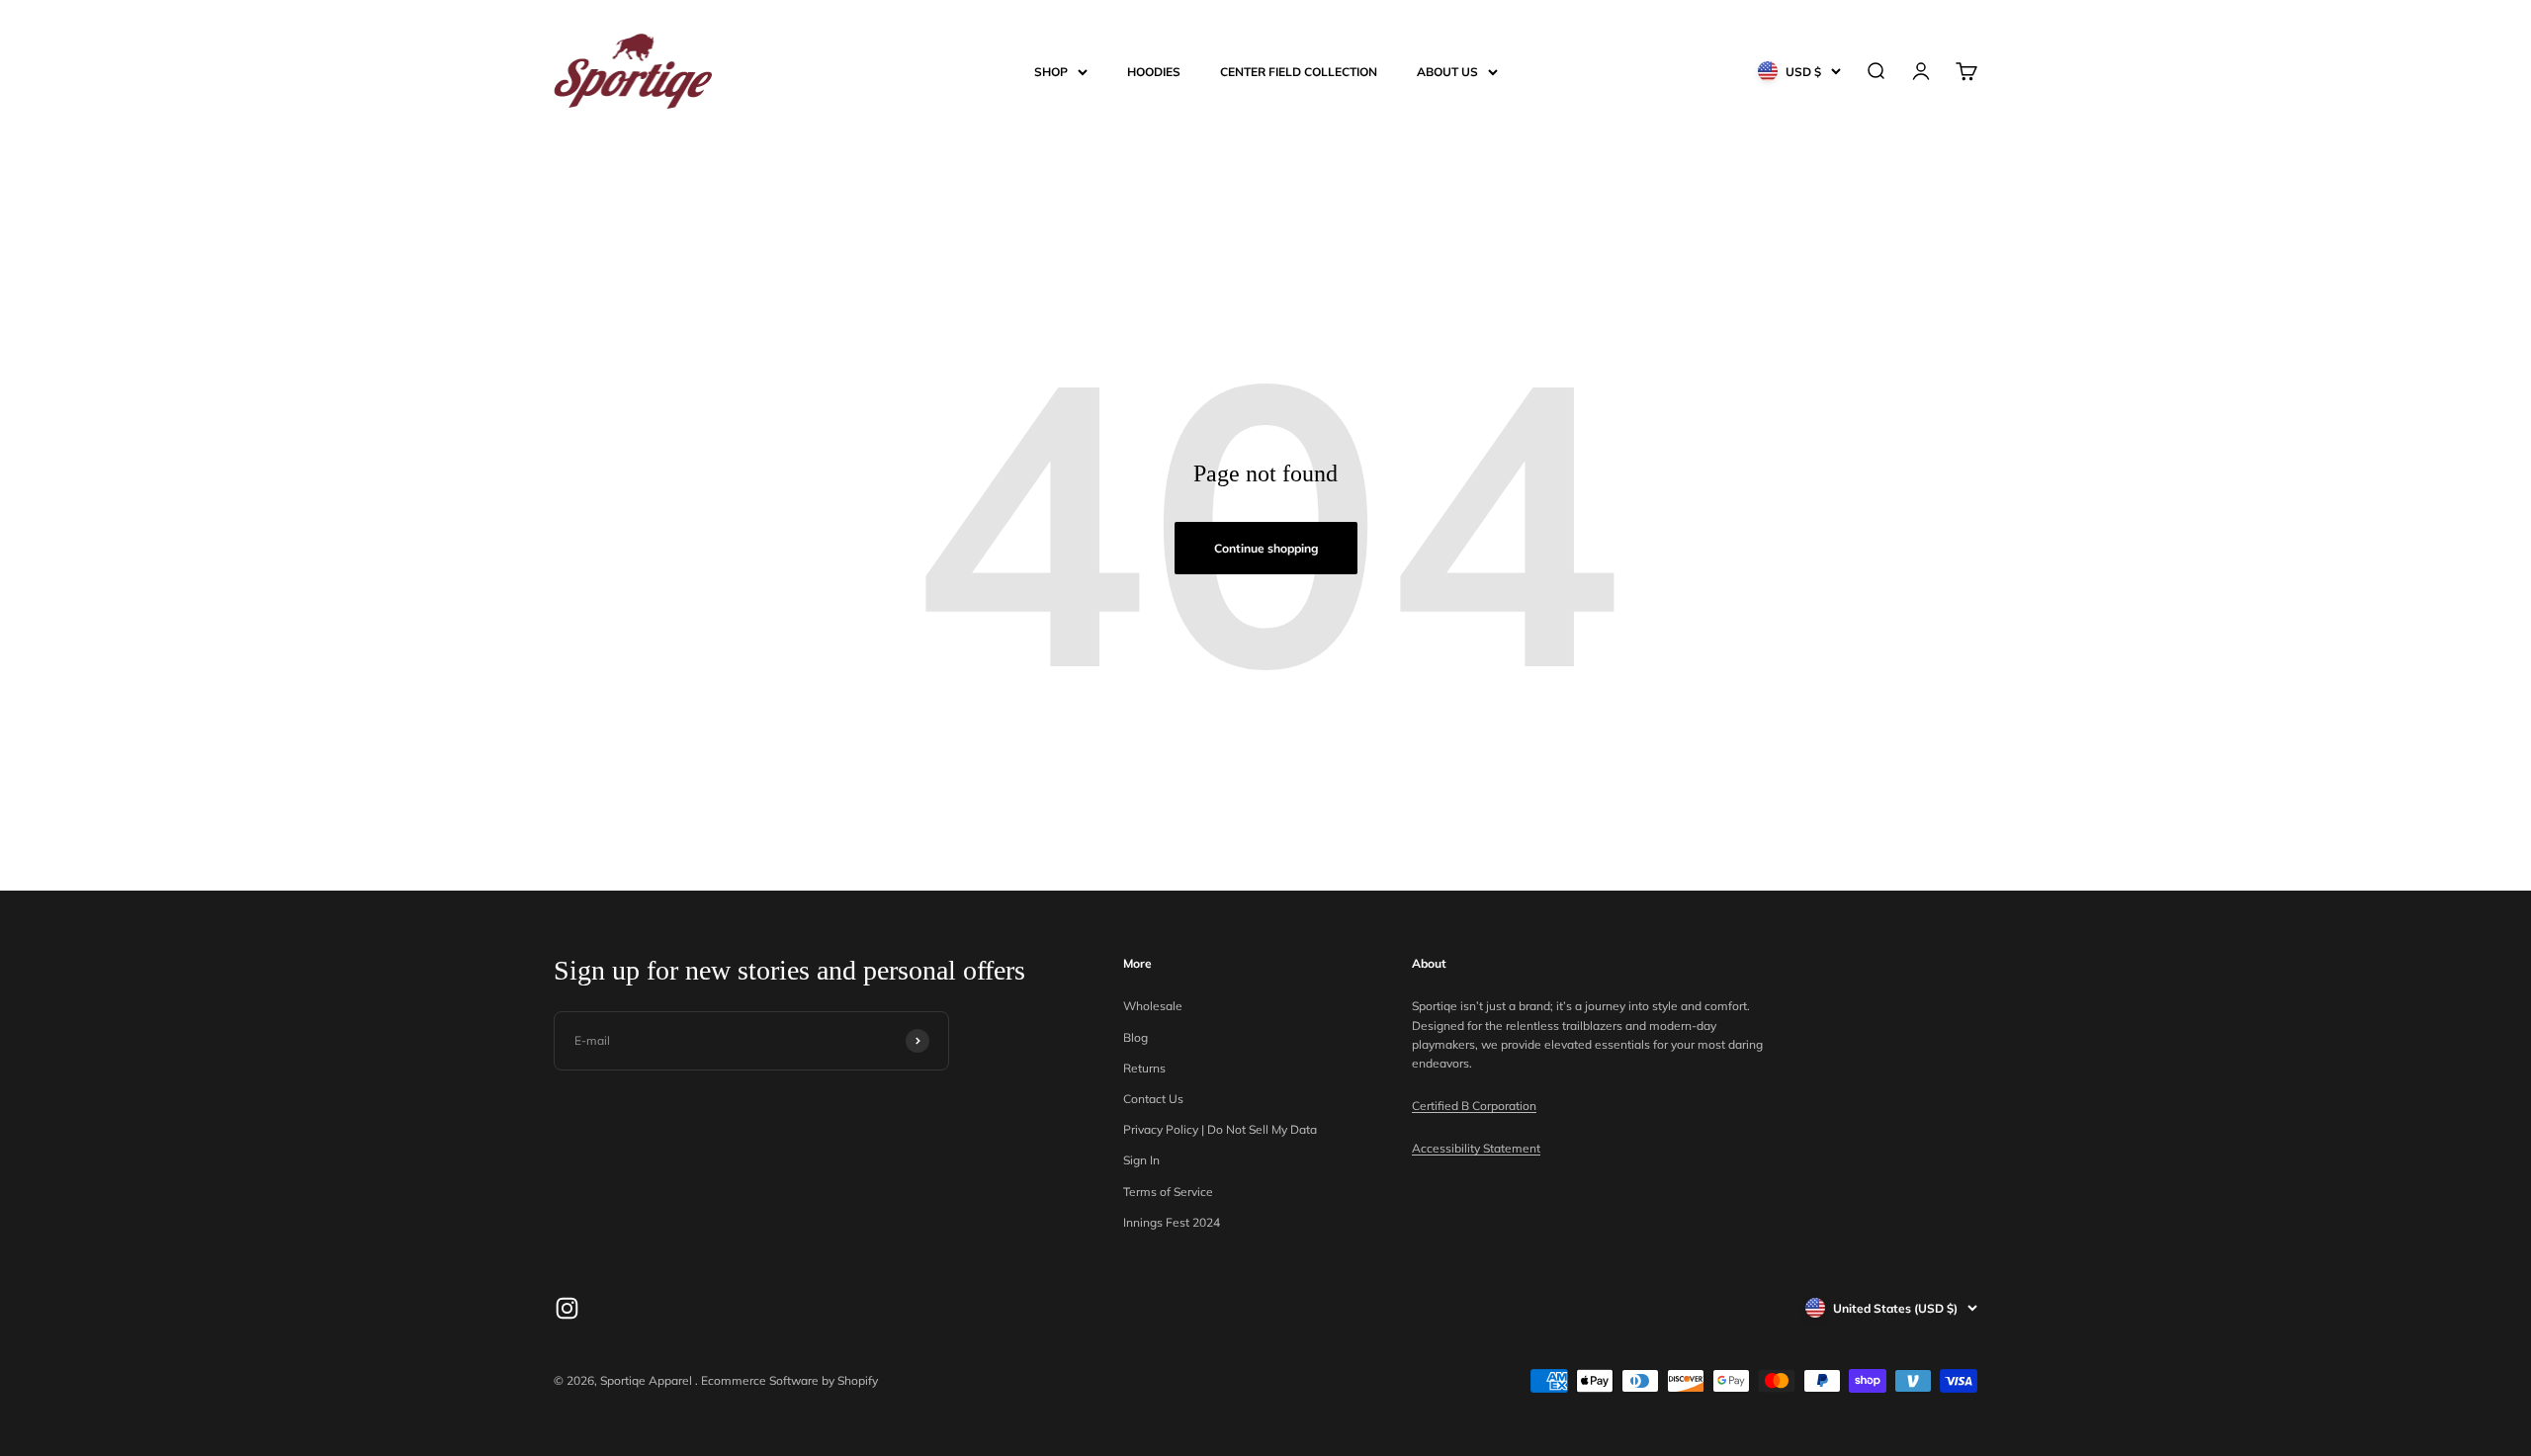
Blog (1135, 1037)
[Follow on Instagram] (567, 1308)
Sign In (1141, 1160)
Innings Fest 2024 (1172, 1222)
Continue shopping (1266, 548)
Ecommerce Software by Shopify (789, 1380)
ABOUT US (1447, 72)
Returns (1144, 1068)
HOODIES (1154, 72)
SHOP (1051, 72)
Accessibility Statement (1476, 1148)
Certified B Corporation (1474, 1106)
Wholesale (1153, 1006)
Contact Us (1153, 1099)
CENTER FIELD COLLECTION (1299, 72)
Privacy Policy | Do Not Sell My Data (1220, 1129)
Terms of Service (1168, 1192)
